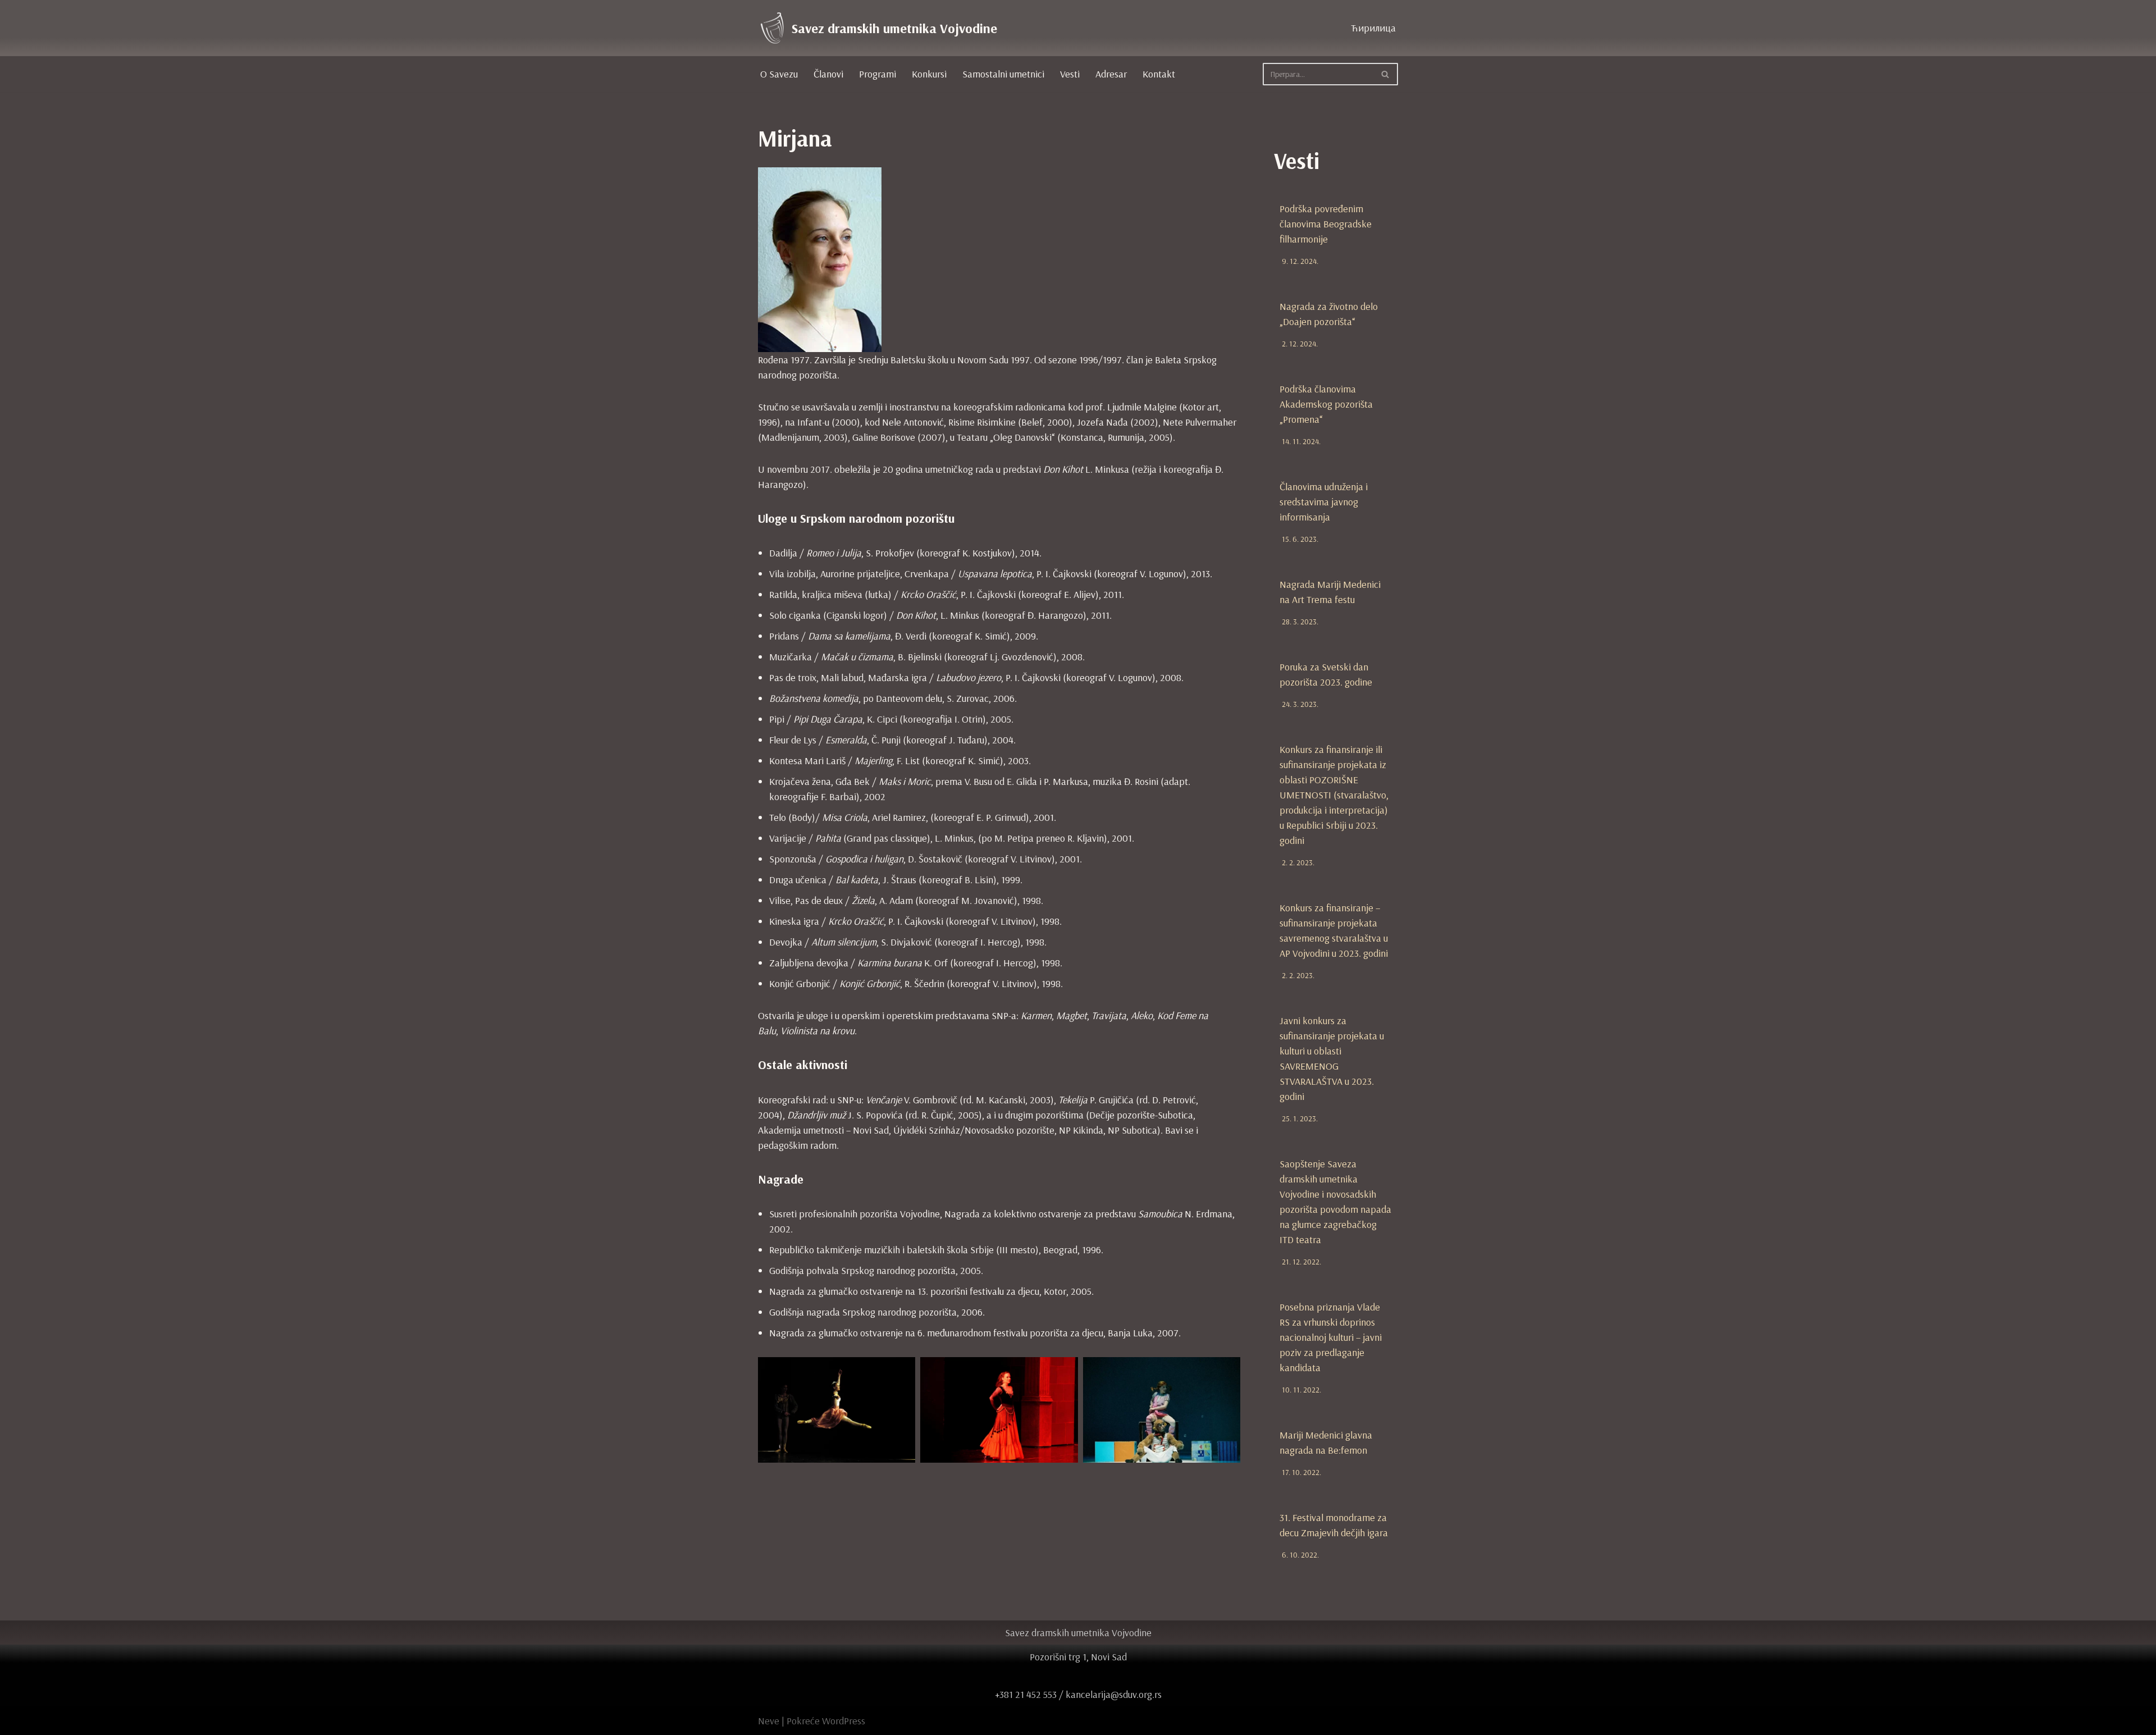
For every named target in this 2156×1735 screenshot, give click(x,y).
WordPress (844, 1721)
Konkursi (929, 74)
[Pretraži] (1385, 74)
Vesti (1070, 74)
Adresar (1111, 74)
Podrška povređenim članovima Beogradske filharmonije (1326, 224)
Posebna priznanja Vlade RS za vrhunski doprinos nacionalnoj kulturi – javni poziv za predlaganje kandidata (1331, 1337)
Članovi (828, 74)
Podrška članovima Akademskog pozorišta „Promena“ (1326, 404)
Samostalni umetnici (1003, 74)
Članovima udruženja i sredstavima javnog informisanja (1324, 502)
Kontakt (1159, 74)
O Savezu (779, 74)
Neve (769, 1721)
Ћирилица (1373, 28)
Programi (878, 74)
